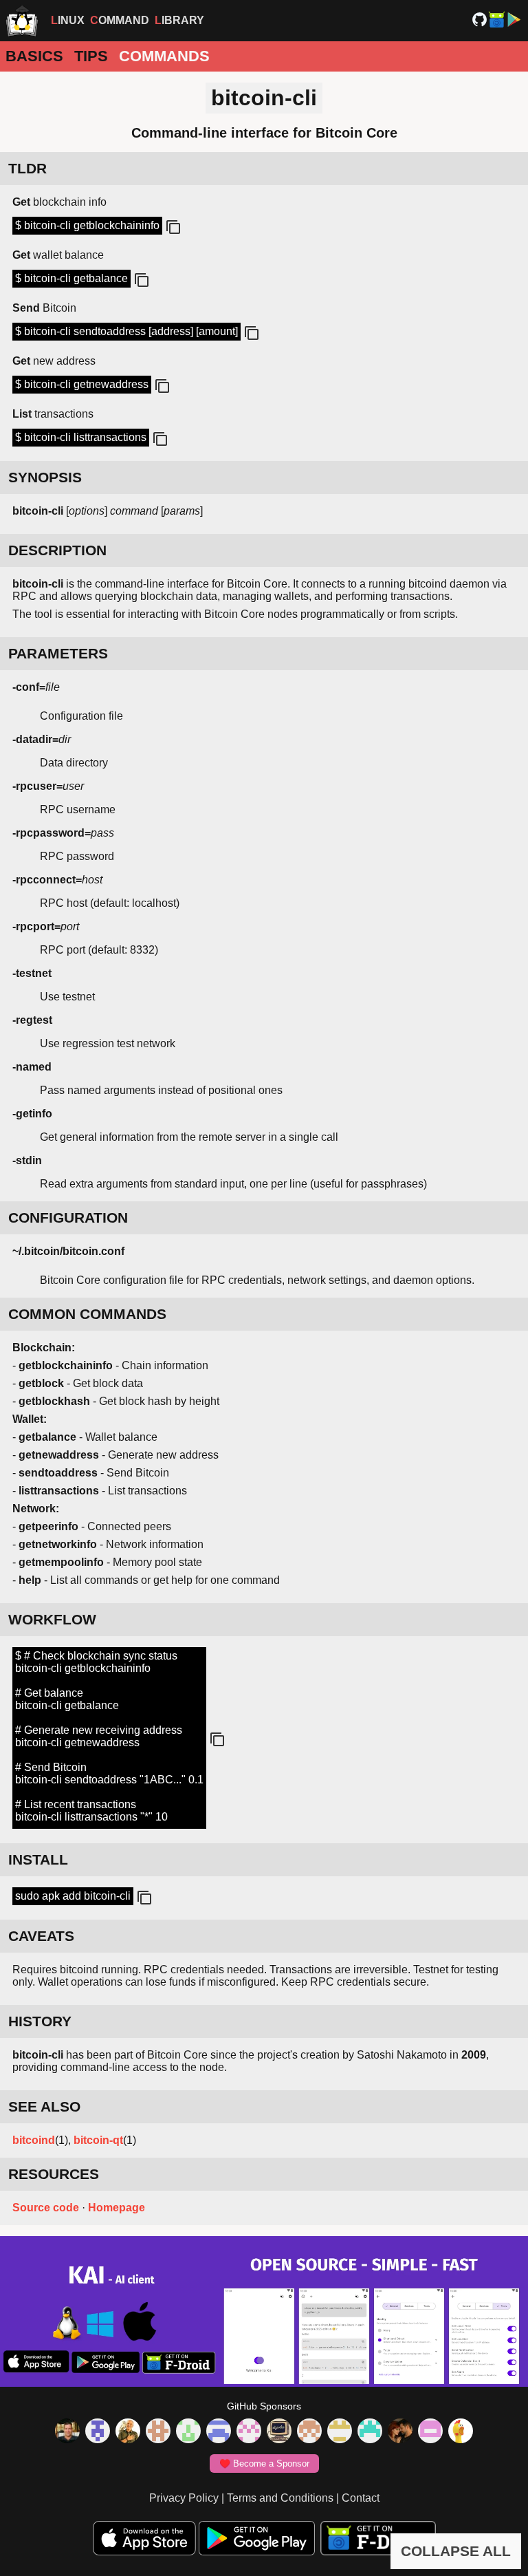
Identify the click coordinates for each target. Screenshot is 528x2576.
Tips (91, 56)
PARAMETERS (58, 653)
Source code (46, 2208)
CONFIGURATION (68, 1217)
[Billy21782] (430, 2432)
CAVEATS (41, 1936)
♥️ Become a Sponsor (264, 2464)
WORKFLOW (52, 1619)
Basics (34, 56)
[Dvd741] (188, 2432)
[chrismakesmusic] (309, 2432)
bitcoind (34, 2140)
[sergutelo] (461, 2432)
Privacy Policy (184, 2498)
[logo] (22, 21)
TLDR (27, 168)
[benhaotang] (219, 2432)
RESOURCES (54, 2174)
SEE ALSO (44, 2106)
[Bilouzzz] (158, 2432)
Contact (361, 2498)
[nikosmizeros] (128, 2432)
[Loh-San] (340, 2432)
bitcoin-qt (98, 2140)
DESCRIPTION (57, 550)
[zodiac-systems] (98, 2432)
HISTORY (40, 2021)
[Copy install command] (143, 1898)
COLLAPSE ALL (456, 2551)
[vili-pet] (279, 2432)
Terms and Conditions (280, 2498)
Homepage (117, 2208)
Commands (164, 56)
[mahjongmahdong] (249, 2432)
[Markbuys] (370, 2432)
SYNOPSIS (45, 477)
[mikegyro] (67, 2432)
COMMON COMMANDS (87, 1314)
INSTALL (38, 1859)
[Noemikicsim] (400, 2432)
